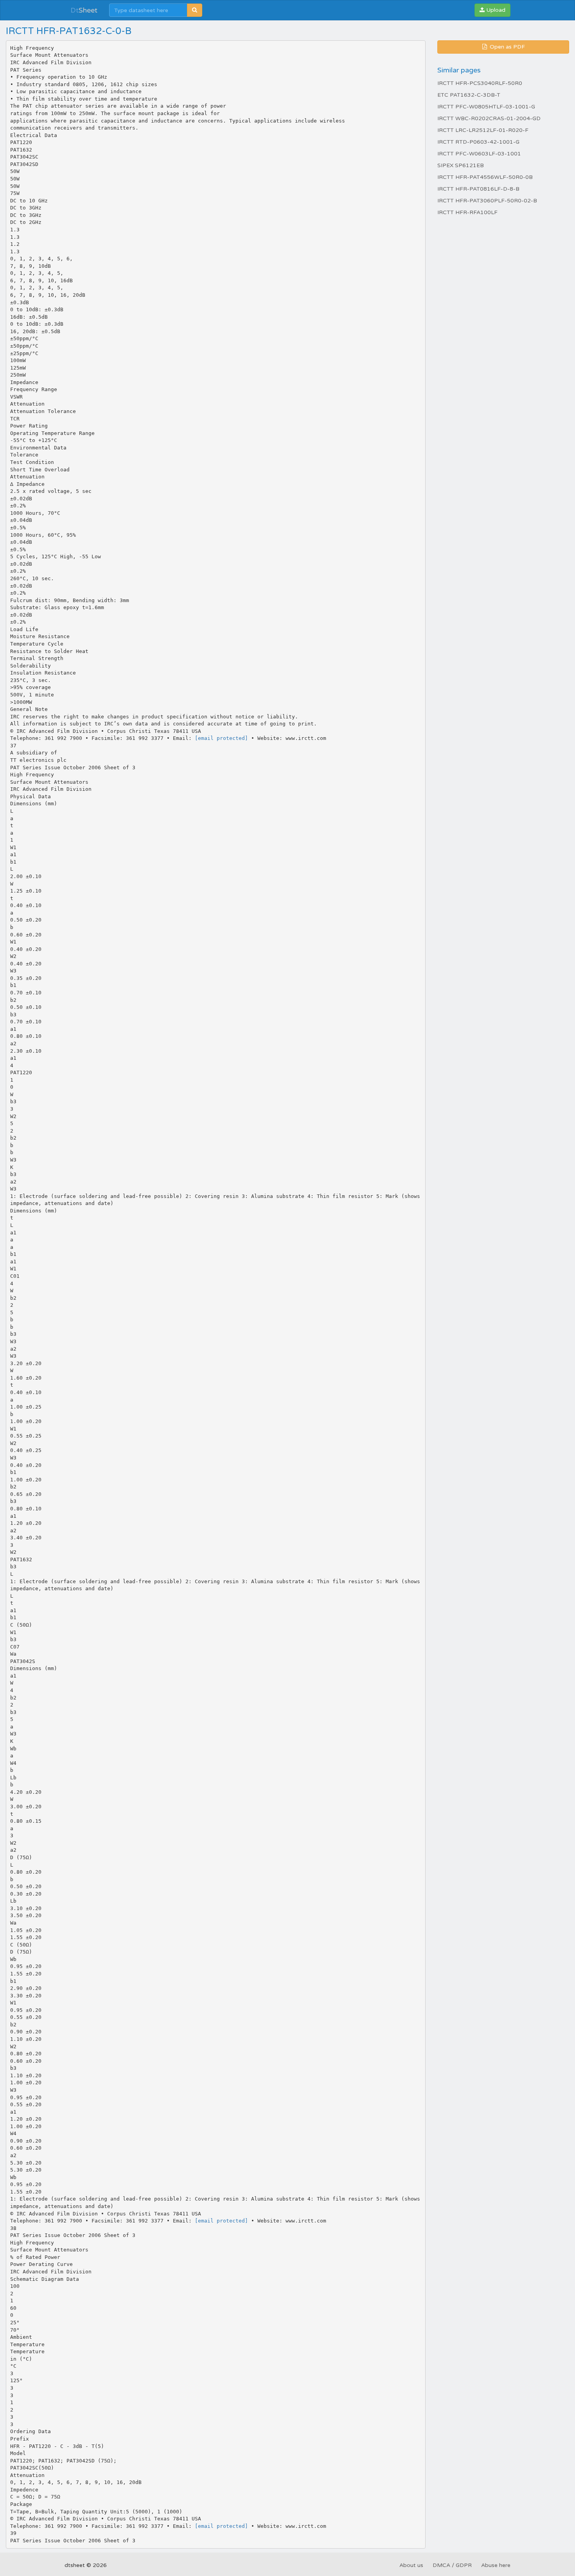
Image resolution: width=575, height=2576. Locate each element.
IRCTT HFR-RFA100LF (467, 212)
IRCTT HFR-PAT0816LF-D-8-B (478, 189)
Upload (495, 10)
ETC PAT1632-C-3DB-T (469, 95)
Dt (84, 10)
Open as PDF (507, 47)
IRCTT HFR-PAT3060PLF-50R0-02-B (487, 201)
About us (411, 2565)
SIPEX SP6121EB (461, 165)
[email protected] (221, 738)
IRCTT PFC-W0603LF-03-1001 (479, 154)
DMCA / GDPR (452, 2565)
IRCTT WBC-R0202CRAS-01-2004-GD (489, 118)
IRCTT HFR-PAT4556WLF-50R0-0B (485, 177)
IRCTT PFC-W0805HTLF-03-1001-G (486, 107)
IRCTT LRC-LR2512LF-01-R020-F (483, 130)
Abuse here (496, 2565)
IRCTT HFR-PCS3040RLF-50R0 (480, 83)
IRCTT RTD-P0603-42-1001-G (478, 142)
